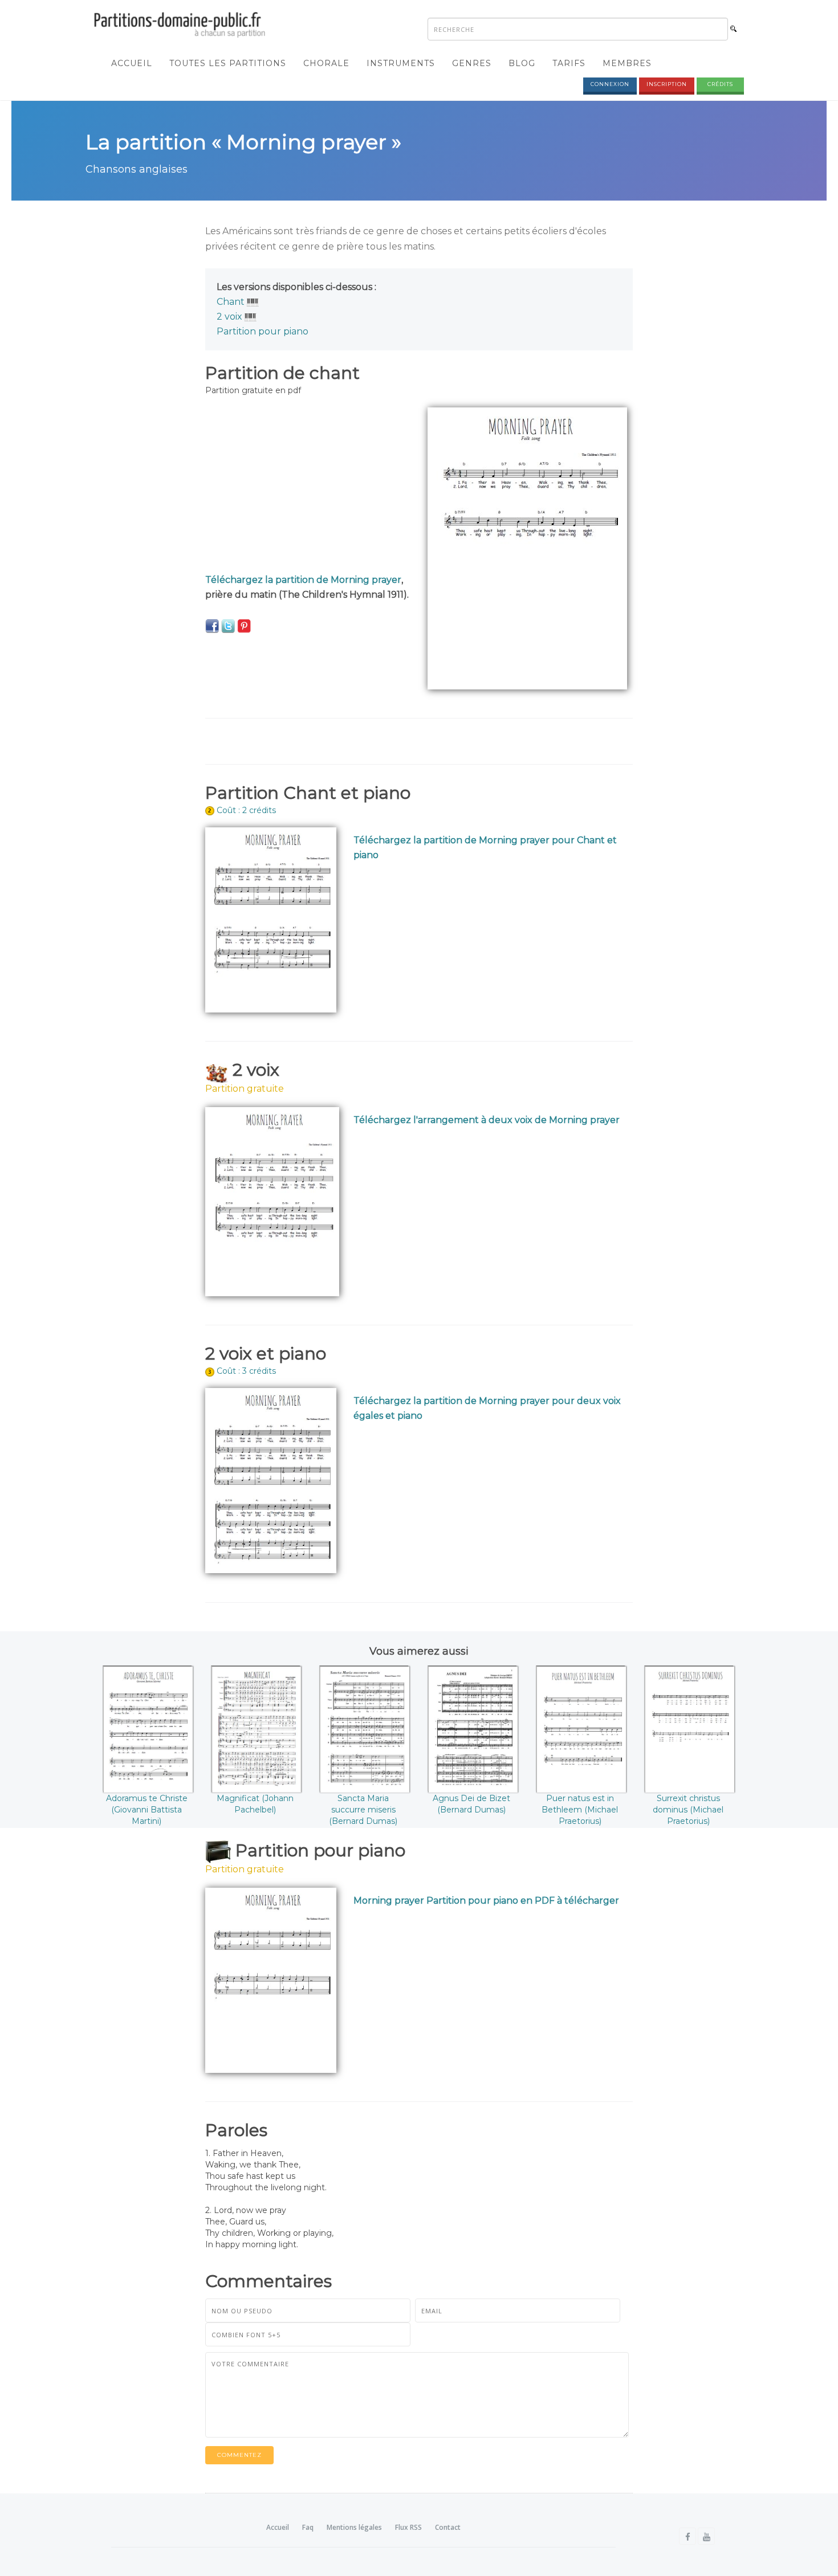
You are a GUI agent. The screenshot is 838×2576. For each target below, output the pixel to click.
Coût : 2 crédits (246, 810)
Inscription (667, 84)
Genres (472, 63)
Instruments (401, 63)
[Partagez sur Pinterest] (244, 626)
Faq (308, 2527)
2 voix (229, 317)
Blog (522, 63)
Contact (448, 2527)
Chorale (326, 63)
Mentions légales (354, 2527)
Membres (627, 63)
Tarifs (569, 63)
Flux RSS (408, 2527)
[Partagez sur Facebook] (212, 626)
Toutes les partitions (228, 63)
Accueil (132, 63)
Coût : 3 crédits (246, 1371)
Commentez (239, 2455)
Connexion (610, 84)
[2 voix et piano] (251, 317)
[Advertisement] (308, 487)
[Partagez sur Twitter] (228, 626)
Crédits (720, 84)
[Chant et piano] (253, 302)
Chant (231, 302)
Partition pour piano (263, 331)
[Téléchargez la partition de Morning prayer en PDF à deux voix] (272, 1201)
